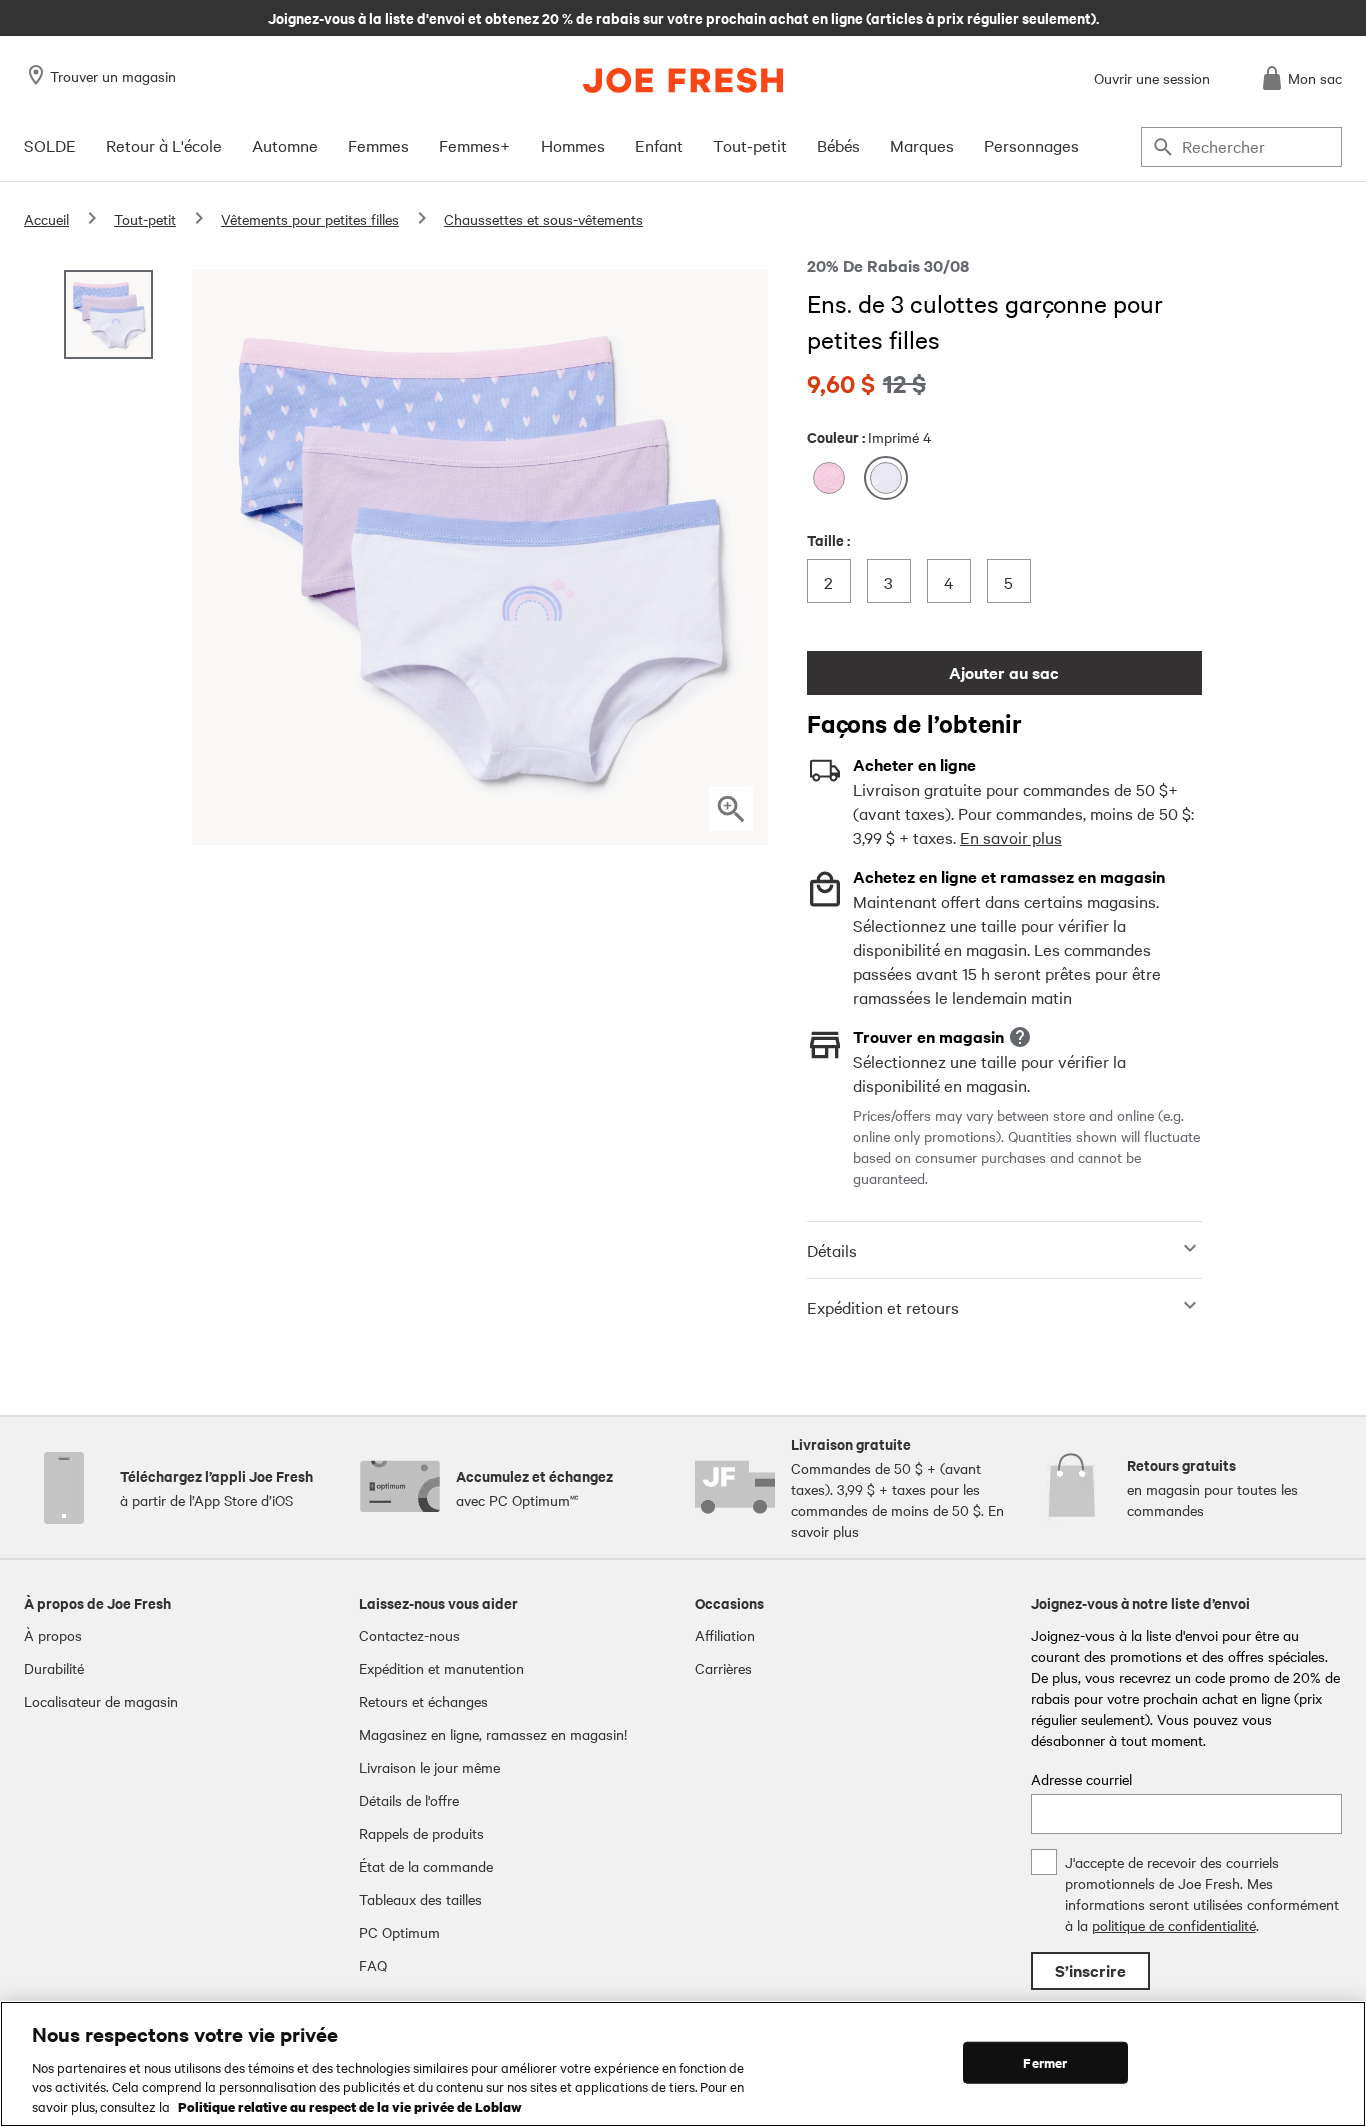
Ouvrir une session (1152, 78)
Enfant (659, 145)
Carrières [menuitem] (723, 1668)
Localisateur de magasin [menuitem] (101, 1701)
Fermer (1045, 2062)
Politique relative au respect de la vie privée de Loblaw (350, 2106)
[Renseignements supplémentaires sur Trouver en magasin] (1020, 1037)
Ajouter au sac (1004, 672)
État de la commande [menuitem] (426, 1866)
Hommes (573, 145)
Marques (922, 145)
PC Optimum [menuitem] (399, 1932)
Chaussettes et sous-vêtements (543, 219)
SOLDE (50, 145)
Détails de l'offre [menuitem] (409, 1800)
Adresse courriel (1081, 1779)
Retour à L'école (164, 145)
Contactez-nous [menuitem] (409, 1635)
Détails (832, 1250)
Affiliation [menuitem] (725, 1635)
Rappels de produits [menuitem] (421, 1833)
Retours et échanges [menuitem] (423, 1701)
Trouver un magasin (113, 76)
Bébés (838, 145)
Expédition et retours (883, 1307)
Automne (285, 145)
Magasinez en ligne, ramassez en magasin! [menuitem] (493, 1734)
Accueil (46, 219)
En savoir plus (1011, 837)
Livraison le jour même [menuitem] (429, 1767)
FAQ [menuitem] (373, 1965)
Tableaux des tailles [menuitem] (420, 1899)
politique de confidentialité (1174, 1925)
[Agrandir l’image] (731, 809)
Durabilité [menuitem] (54, 1668)
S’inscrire (1090, 1970)
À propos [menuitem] (53, 1635)
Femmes (378, 145)
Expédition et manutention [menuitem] (441, 1668)
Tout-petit (750, 145)
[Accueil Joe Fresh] (683, 80)
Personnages (1031, 145)
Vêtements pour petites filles (310, 219)
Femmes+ (474, 145)
